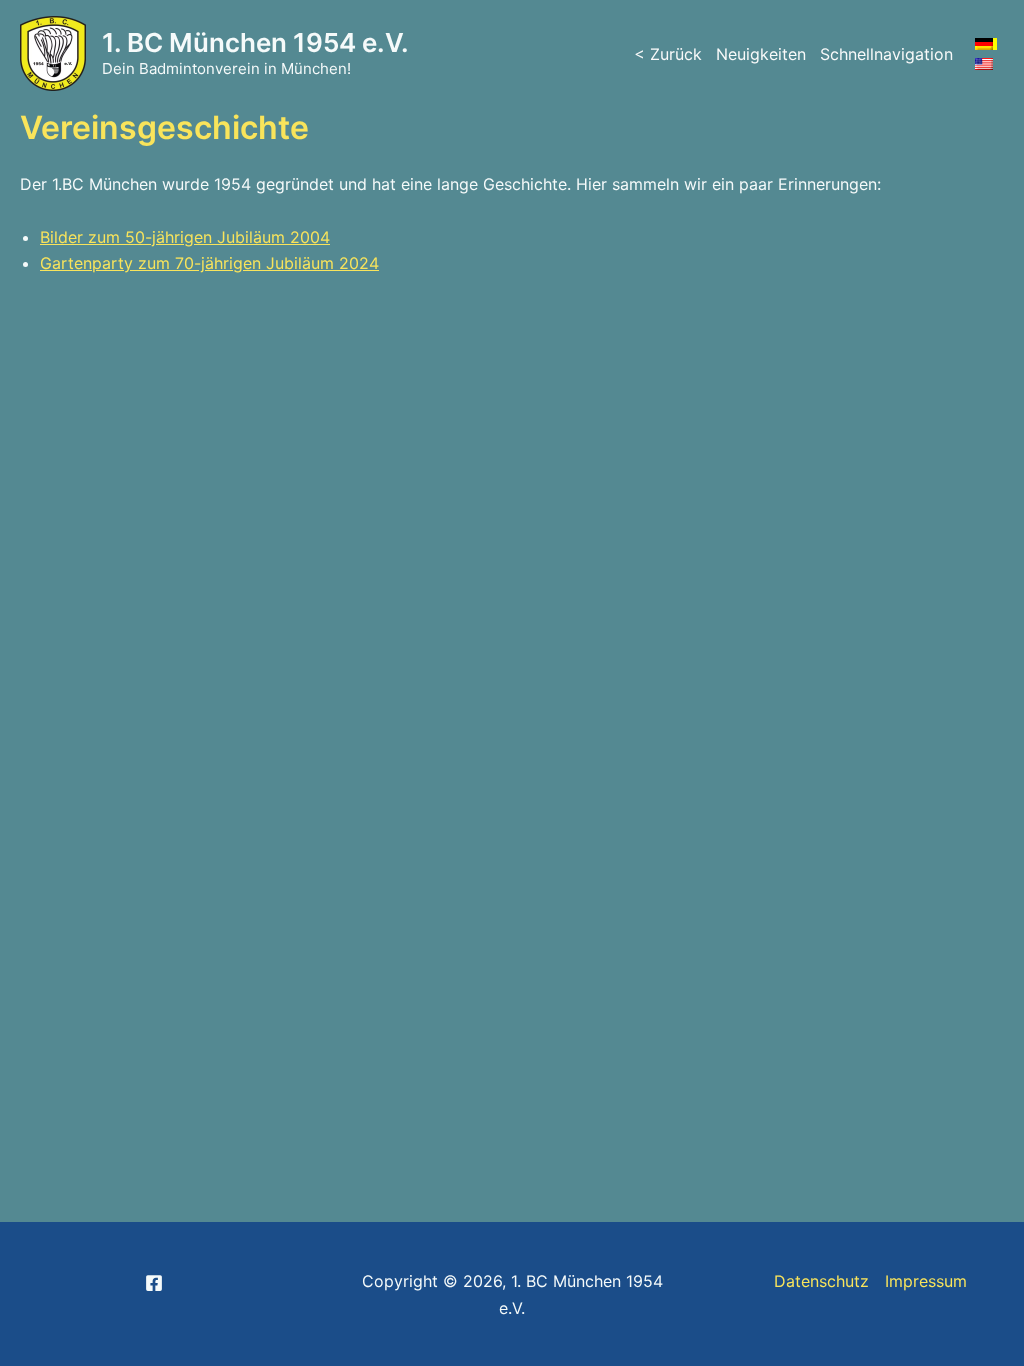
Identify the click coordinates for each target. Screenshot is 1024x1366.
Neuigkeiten (761, 54)
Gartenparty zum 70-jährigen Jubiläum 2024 (209, 263)
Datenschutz (821, 1281)
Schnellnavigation (886, 54)
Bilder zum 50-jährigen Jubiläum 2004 (185, 237)
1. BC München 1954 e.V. (255, 42)
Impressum (926, 1281)
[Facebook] (154, 1283)
